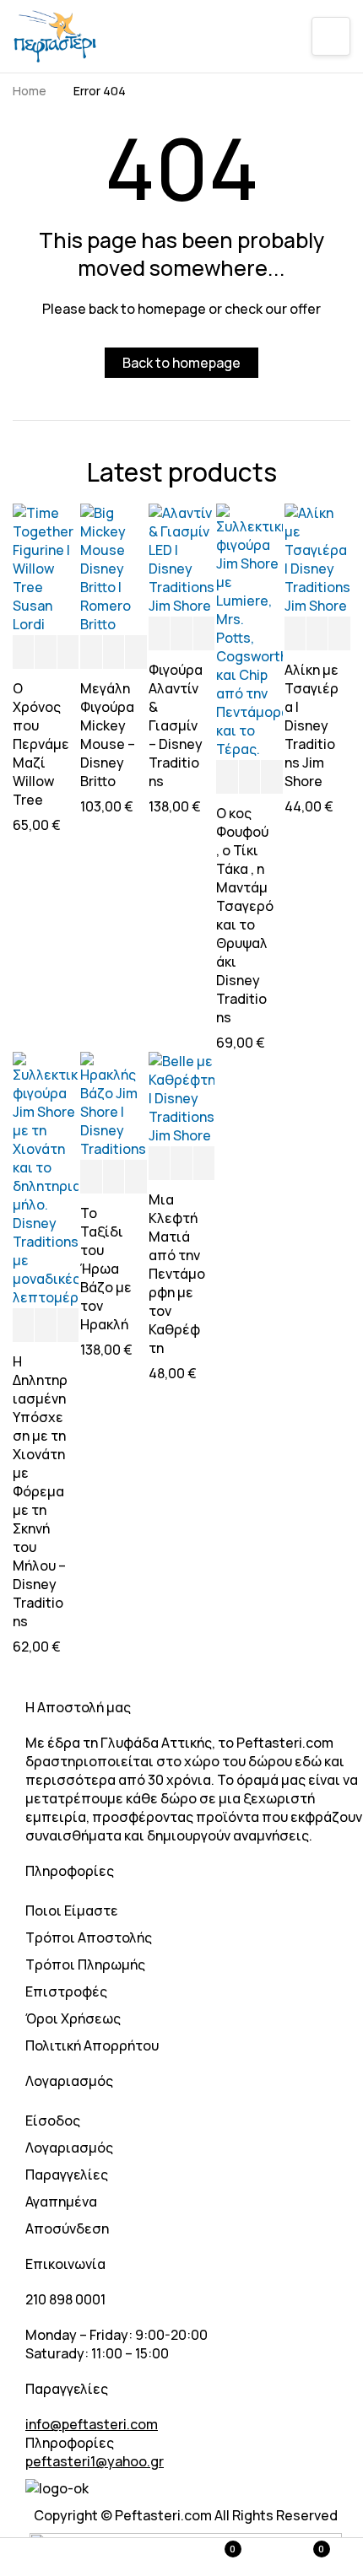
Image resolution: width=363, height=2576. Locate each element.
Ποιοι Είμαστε (72, 1910)
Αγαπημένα (61, 2201)
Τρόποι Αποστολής (89, 1937)
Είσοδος (53, 2121)
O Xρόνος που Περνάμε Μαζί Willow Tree (41, 744)
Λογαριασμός (69, 2148)
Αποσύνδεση (67, 2228)
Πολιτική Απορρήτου (92, 2045)
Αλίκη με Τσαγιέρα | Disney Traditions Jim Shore (312, 725)
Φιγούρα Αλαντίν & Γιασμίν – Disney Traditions (176, 725)
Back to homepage (181, 363)
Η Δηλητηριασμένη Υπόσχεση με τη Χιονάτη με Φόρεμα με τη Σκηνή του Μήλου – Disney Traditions (40, 1491)
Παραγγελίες (67, 2175)
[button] (23, 653)
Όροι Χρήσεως (73, 2018)
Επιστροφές (66, 1991)
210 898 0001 (65, 2299)
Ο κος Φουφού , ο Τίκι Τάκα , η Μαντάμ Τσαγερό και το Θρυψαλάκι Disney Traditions (245, 915)
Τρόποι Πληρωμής (85, 1964)
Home (30, 91)
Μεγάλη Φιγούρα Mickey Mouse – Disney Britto (108, 735)
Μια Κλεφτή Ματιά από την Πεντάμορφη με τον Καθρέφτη (177, 1274)
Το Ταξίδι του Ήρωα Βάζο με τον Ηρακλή (106, 1269)
